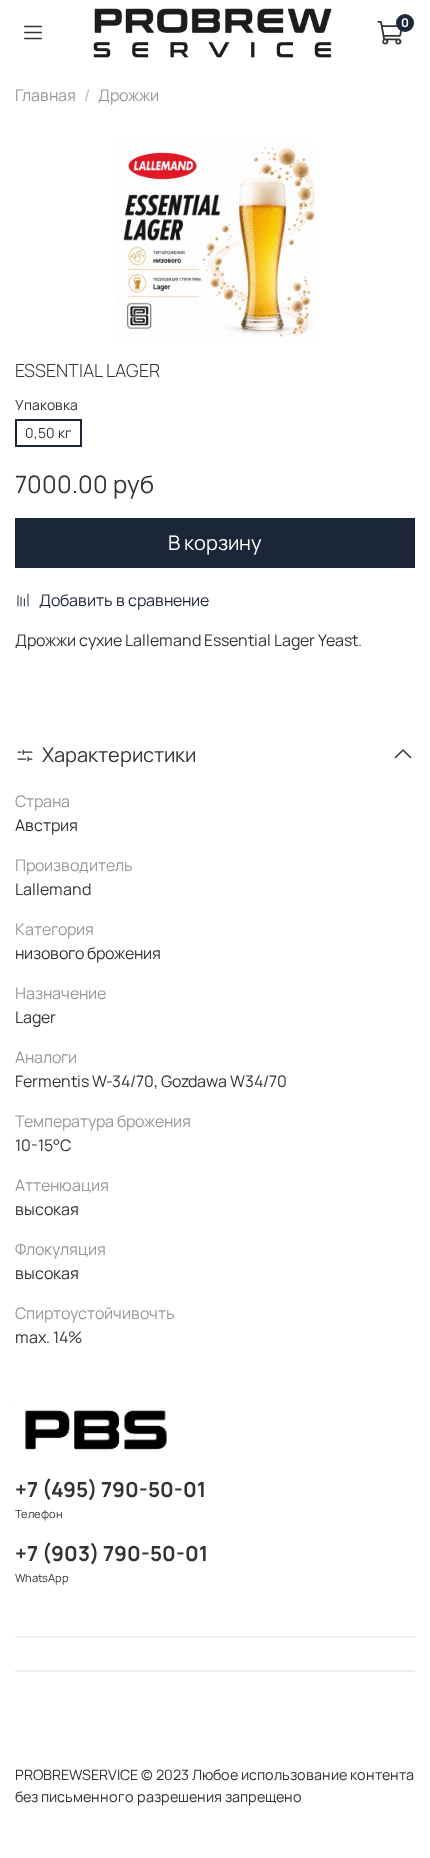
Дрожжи (128, 95)
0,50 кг (48, 432)
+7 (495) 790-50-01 (110, 1489)
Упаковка (46, 405)
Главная (45, 95)
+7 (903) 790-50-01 (111, 1553)
